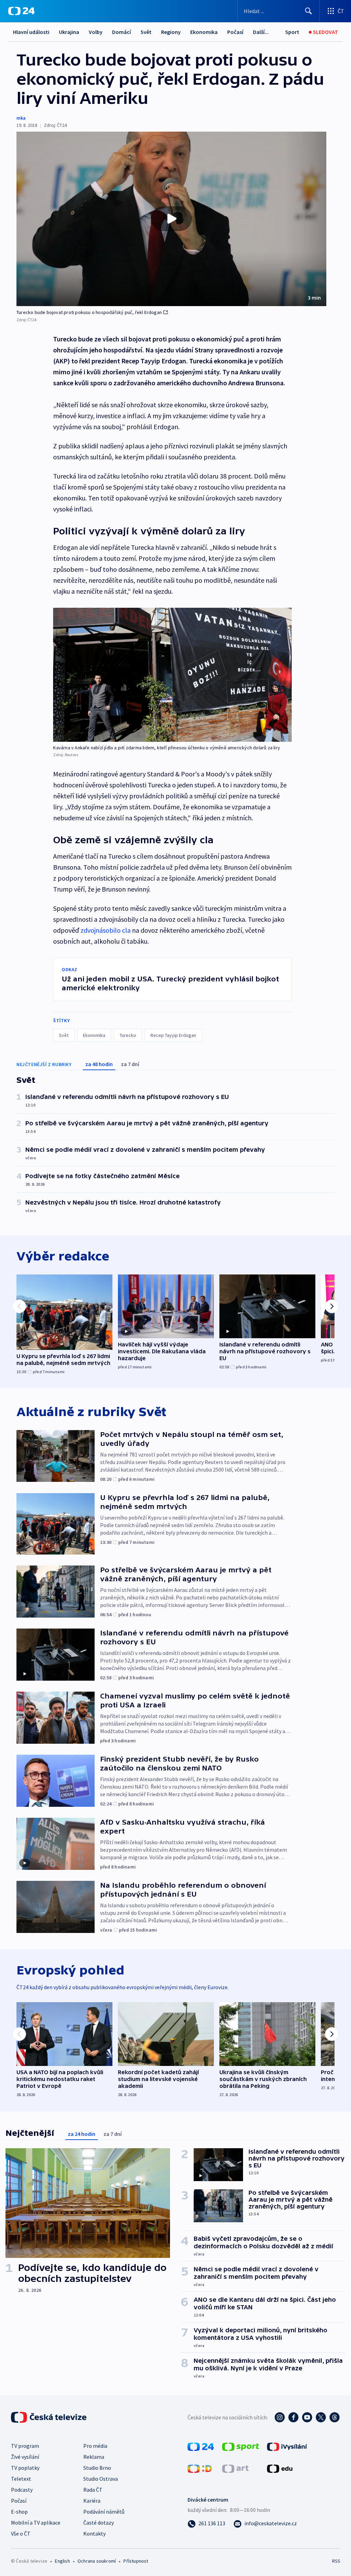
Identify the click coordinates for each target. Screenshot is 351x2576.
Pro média (95, 2446)
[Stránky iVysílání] (287, 2446)
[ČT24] (21, 11)
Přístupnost (136, 2561)
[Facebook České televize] (293, 2417)
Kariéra (92, 2501)
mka (21, 118)
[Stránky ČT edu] (280, 2468)
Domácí (122, 32)
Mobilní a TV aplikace (36, 2523)
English (62, 2561)
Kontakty (94, 2533)
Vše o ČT (21, 2533)
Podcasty (22, 2490)
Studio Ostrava (101, 2479)
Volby (96, 32)
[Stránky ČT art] (235, 2468)
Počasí (235, 32)
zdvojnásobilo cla (106, 930)
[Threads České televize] (335, 2417)
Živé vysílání (25, 2457)
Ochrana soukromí (97, 2561)
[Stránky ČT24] (201, 2446)
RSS (336, 2561)
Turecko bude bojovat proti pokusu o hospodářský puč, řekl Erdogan (89, 312)
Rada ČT (93, 2490)
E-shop (19, 2512)
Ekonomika (204, 32)
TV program (25, 2446)
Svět (146, 32)
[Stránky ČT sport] (241, 2446)
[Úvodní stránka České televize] (49, 2417)
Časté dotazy (99, 2523)
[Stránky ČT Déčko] (200, 2468)
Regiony (171, 32)
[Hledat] (308, 11)
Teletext (21, 2479)
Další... (261, 32)
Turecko (128, 1035)
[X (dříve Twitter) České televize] (321, 2417)
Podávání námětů (104, 2512)
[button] (171, 219)
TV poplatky (25, 2468)
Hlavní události (31, 32)
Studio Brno (97, 2468)
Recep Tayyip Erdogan (173, 1035)
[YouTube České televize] (307, 2417)
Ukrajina (69, 32)
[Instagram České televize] (280, 2417)
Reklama (94, 2457)
